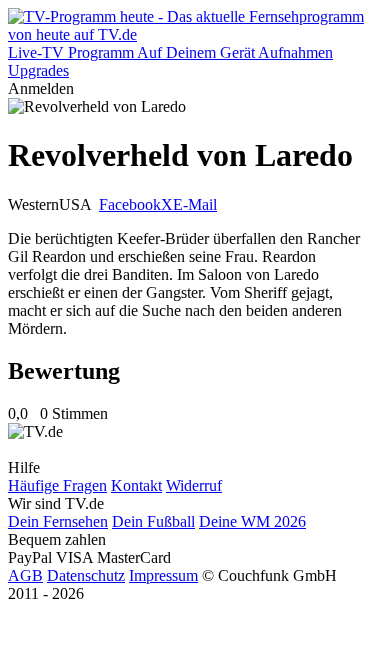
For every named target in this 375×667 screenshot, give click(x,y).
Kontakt (136, 485)
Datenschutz (86, 575)
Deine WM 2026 (252, 521)
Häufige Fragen (57, 485)
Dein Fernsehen (58, 521)
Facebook (130, 204)
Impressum (163, 575)
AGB (25, 575)
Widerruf (194, 485)
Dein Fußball (153, 521)
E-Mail (195, 204)
